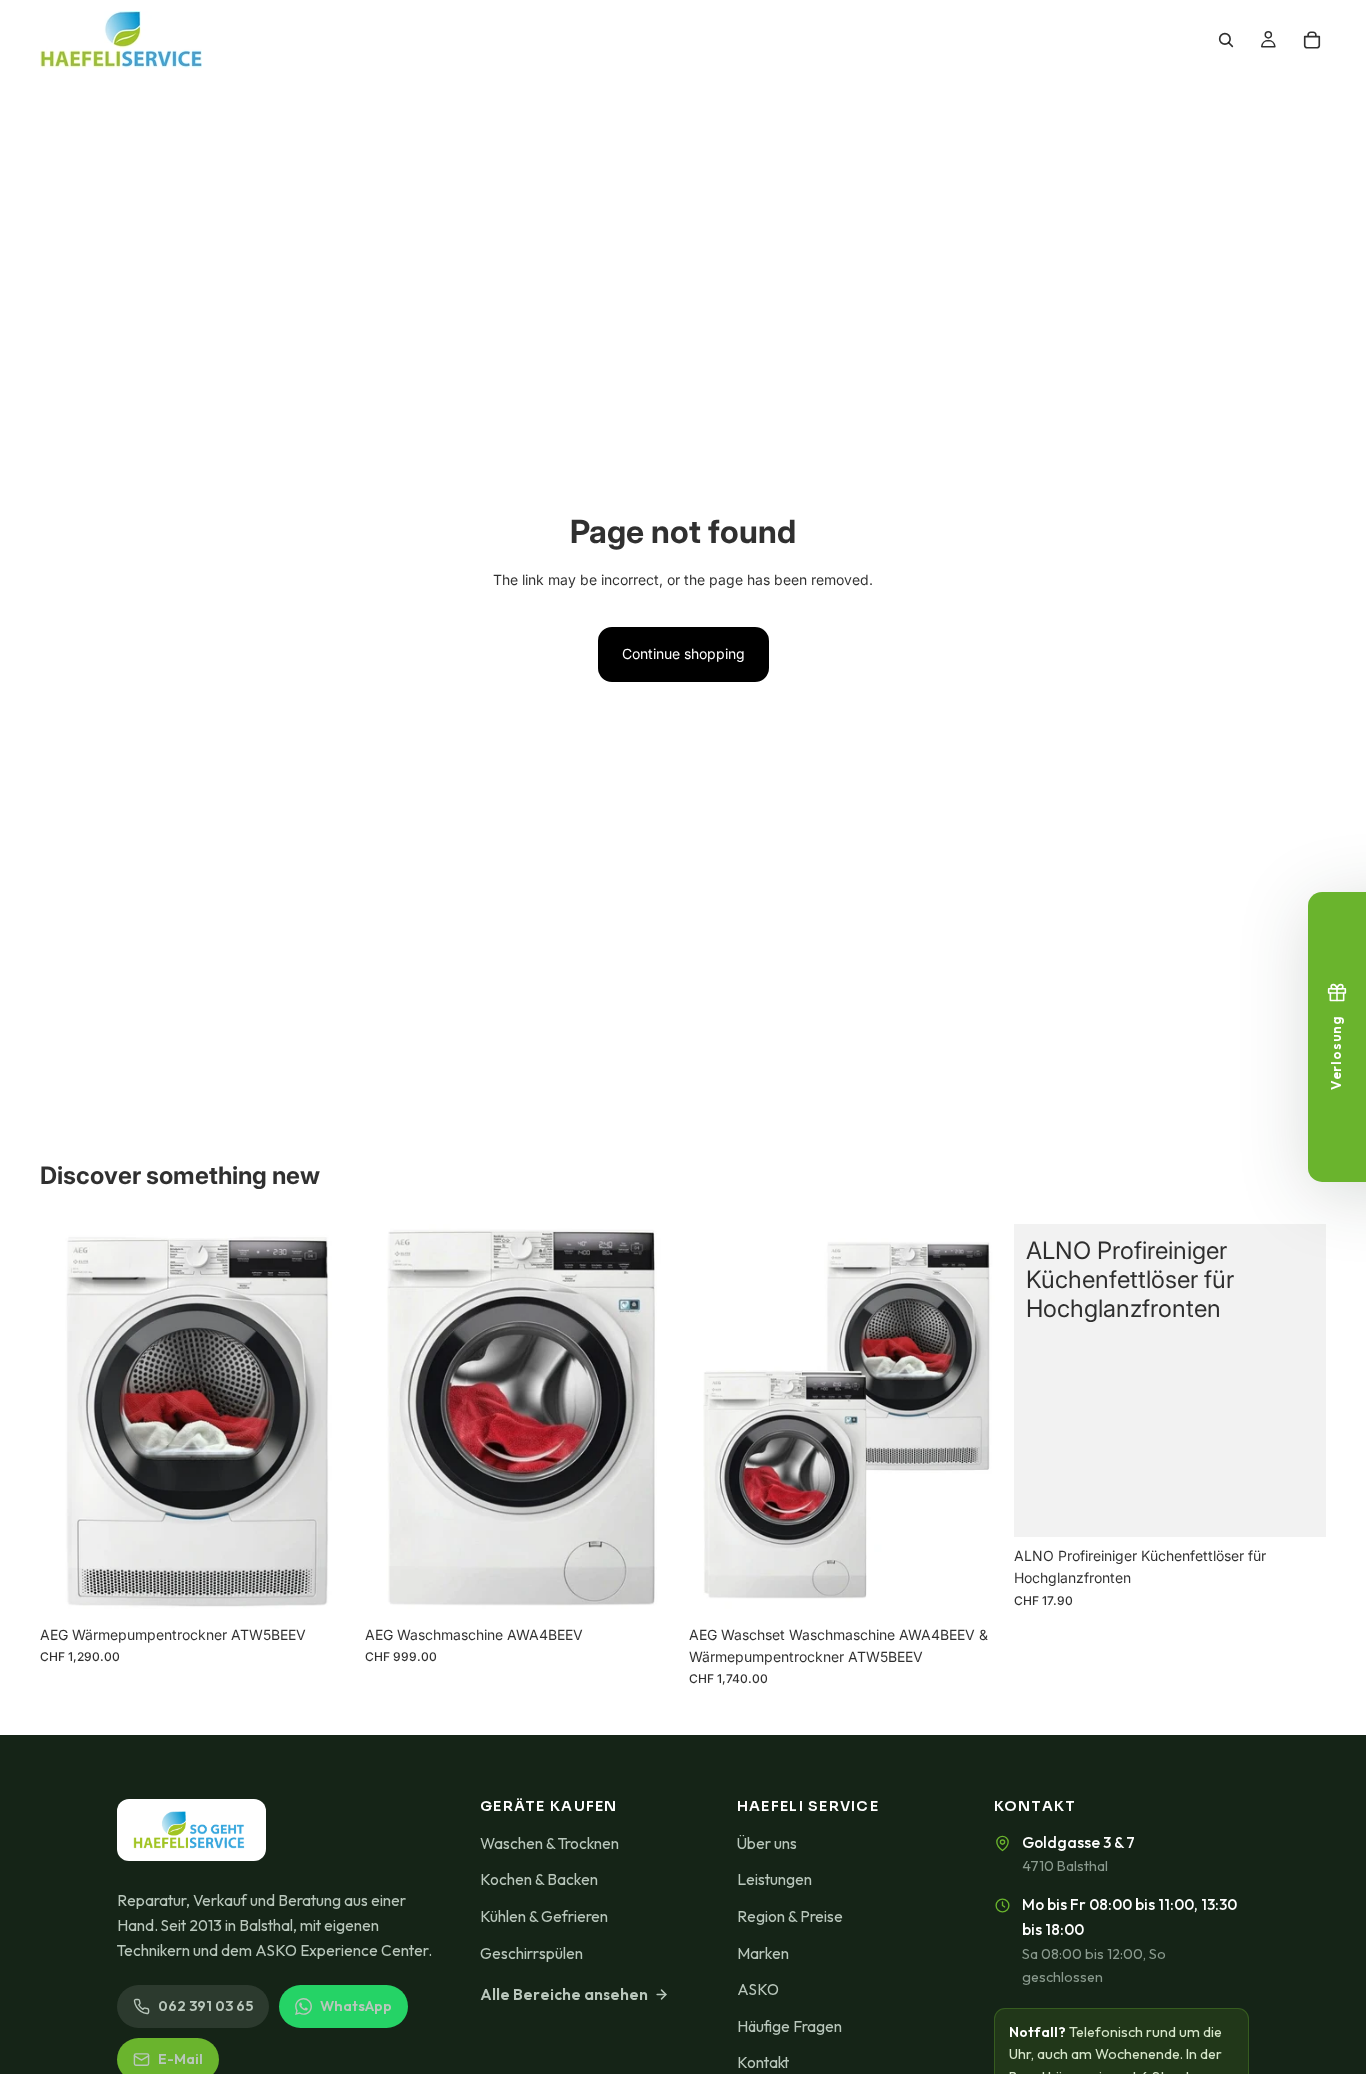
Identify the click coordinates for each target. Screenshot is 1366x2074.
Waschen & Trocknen (549, 1843)
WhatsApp (356, 2006)
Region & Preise (790, 1916)
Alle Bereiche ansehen (564, 1994)
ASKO (758, 1989)
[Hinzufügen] (322, 1585)
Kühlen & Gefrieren (544, 1916)
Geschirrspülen (531, 1953)
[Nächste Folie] (972, 1420)
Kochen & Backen (539, 1879)
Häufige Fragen (789, 2026)
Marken (763, 1953)
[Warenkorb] (1312, 40)
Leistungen (774, 1879)
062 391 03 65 (205, 2006)
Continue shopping (683, 653)
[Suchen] (1226, 40)
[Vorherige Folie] (719, 1420)
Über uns (767, 1843)
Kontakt (763, 2062)
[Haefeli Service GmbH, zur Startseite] (191, 1830)
